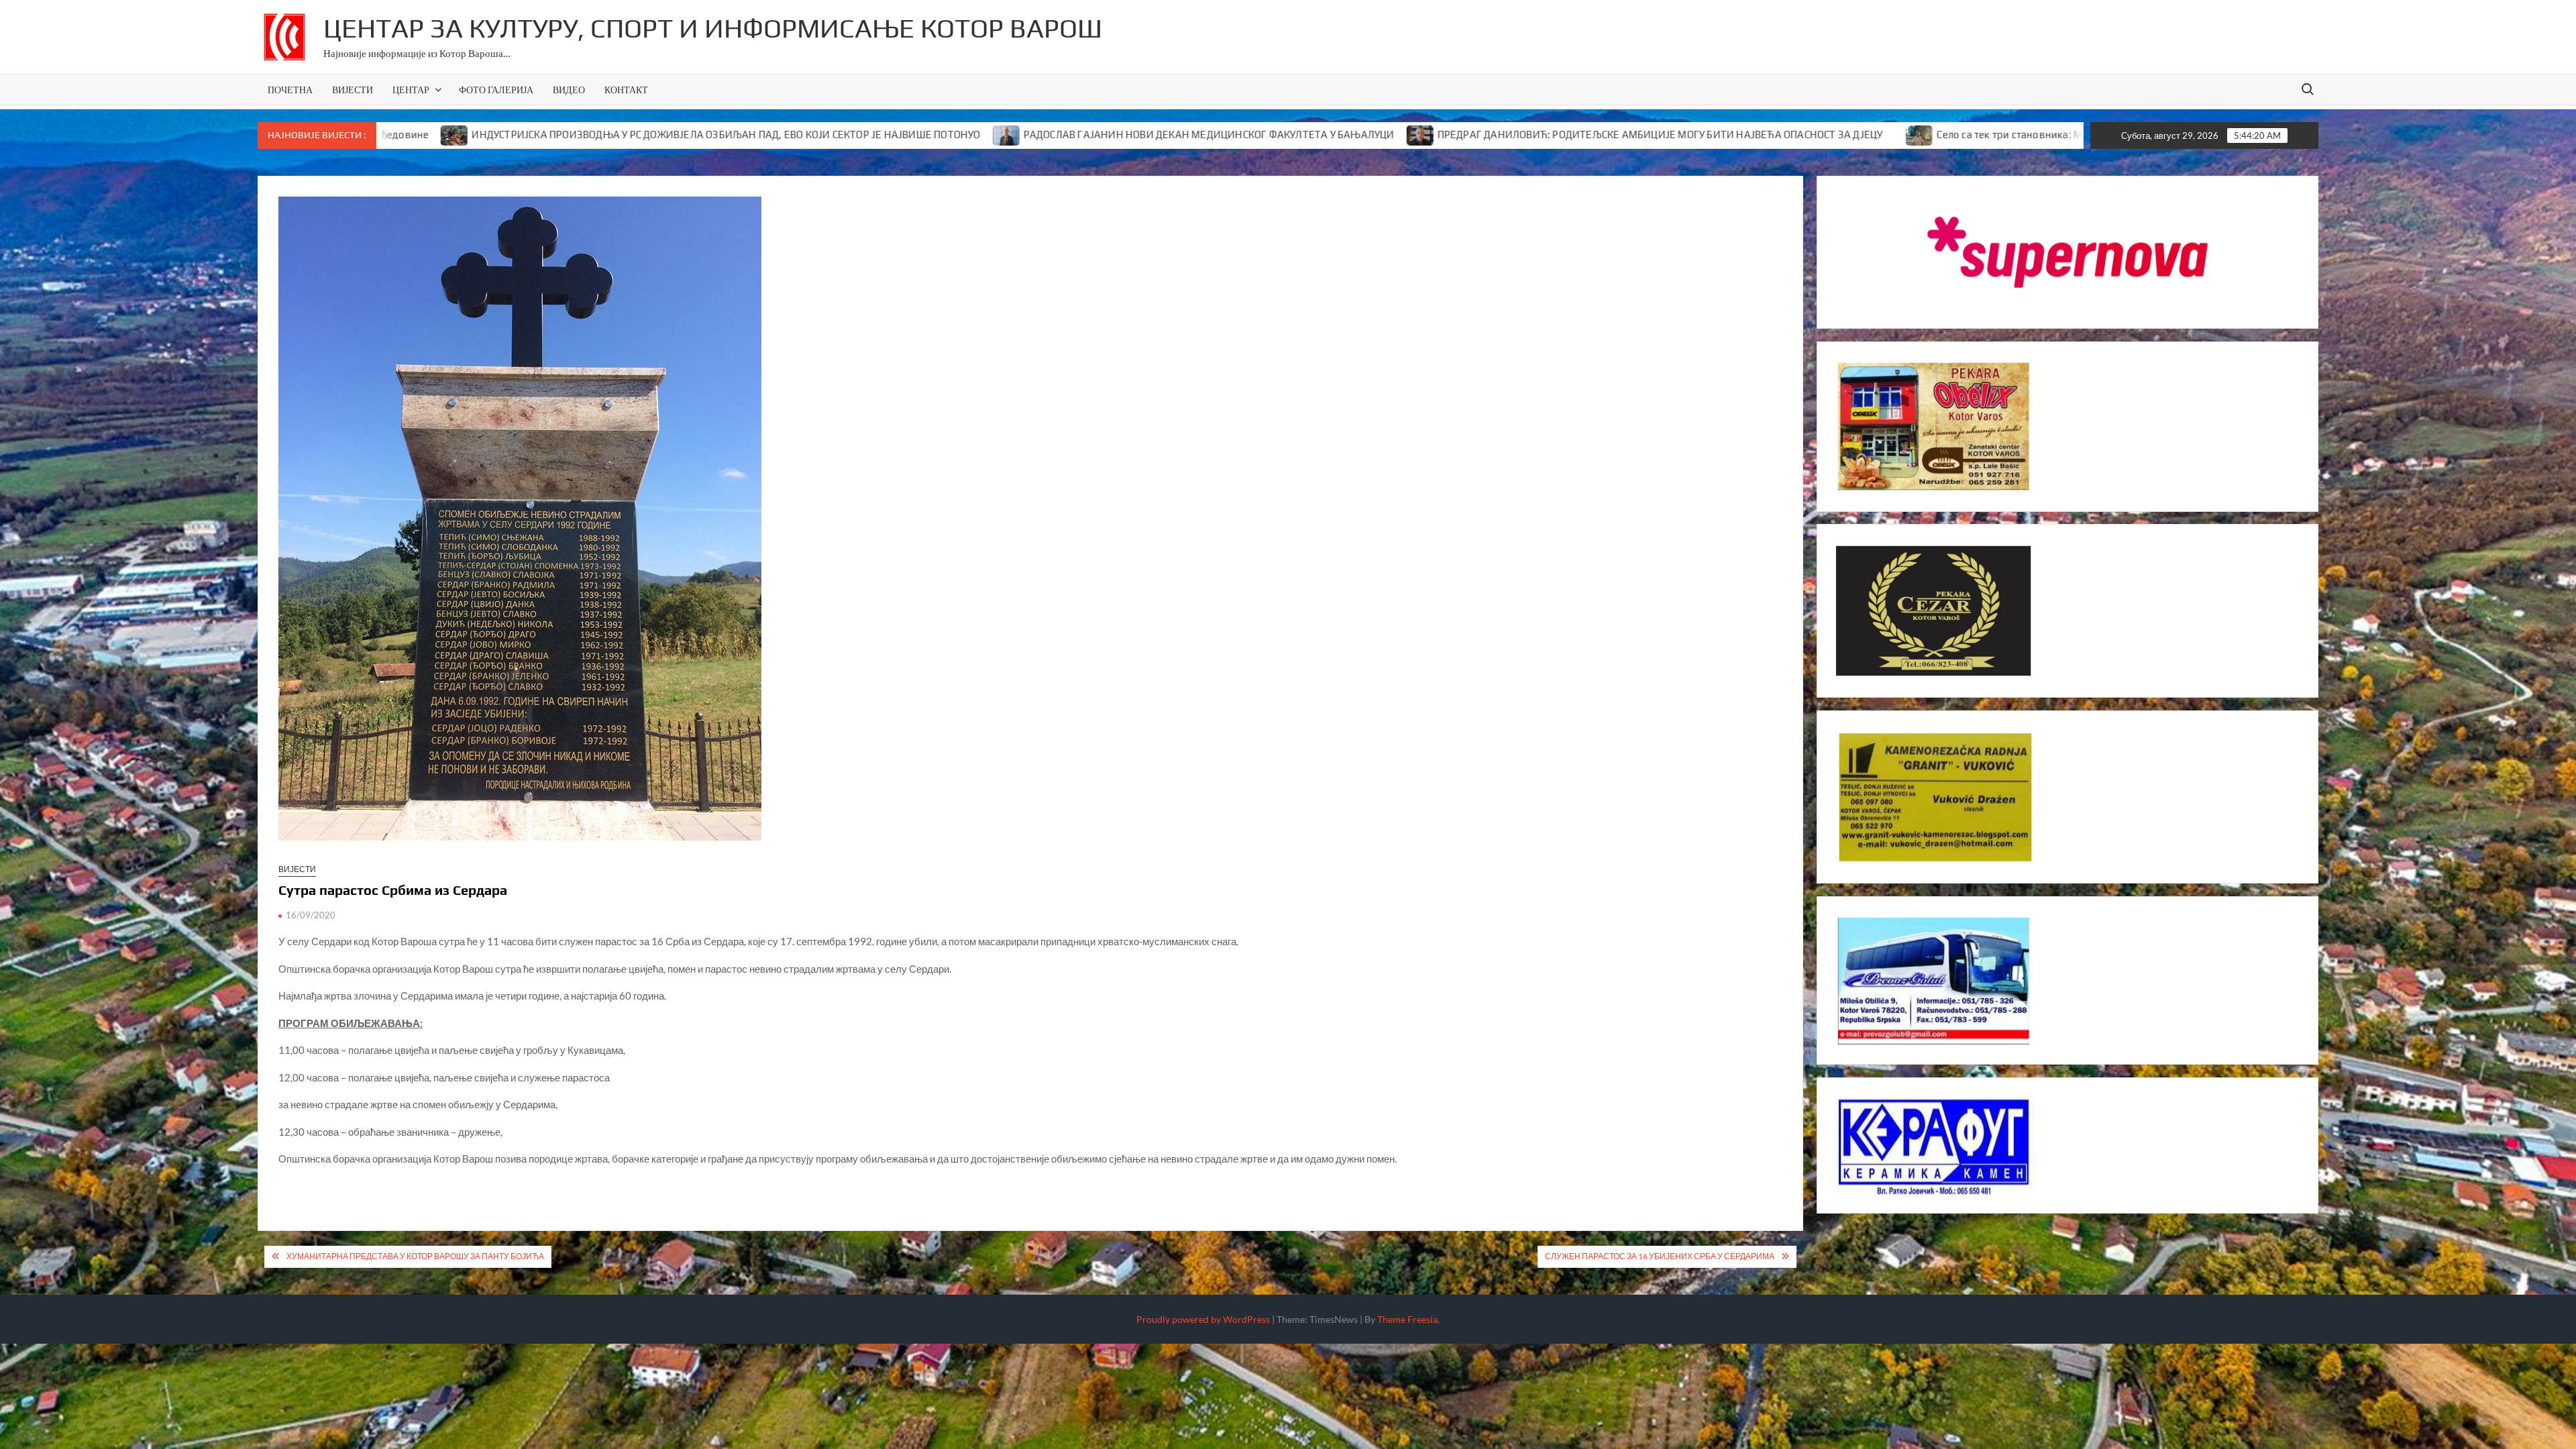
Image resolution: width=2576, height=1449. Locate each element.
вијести (297, 869)
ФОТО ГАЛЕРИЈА (496, 90)
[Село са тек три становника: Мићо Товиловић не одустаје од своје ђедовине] (1794, 134)
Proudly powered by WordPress (1203, 1319)
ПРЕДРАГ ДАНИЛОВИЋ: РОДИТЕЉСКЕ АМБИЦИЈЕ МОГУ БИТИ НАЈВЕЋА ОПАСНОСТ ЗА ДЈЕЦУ (1534, 135)
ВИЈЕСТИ (353, 90)
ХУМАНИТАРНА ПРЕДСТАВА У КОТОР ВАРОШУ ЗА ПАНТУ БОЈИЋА (415, 1256)
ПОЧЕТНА (290, 90)
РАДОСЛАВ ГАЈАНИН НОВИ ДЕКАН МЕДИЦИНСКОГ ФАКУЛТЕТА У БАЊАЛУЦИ (1083, 135)
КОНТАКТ (626, 90)
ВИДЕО (569, 90)
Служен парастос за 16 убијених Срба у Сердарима (1660, 1256)
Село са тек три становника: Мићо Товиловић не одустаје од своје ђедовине (1995, 135)
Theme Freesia (1407, 1319)
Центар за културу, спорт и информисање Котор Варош (713, 28)
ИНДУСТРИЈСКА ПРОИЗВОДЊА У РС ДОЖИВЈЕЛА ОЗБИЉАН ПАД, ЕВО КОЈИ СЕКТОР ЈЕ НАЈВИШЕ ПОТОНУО (600, 135)
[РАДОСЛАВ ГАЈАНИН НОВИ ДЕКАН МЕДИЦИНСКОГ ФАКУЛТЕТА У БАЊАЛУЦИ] (881, 134)
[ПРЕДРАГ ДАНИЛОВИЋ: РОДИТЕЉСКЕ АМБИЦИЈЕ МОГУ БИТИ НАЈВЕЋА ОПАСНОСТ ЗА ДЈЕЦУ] (1295, 134)
